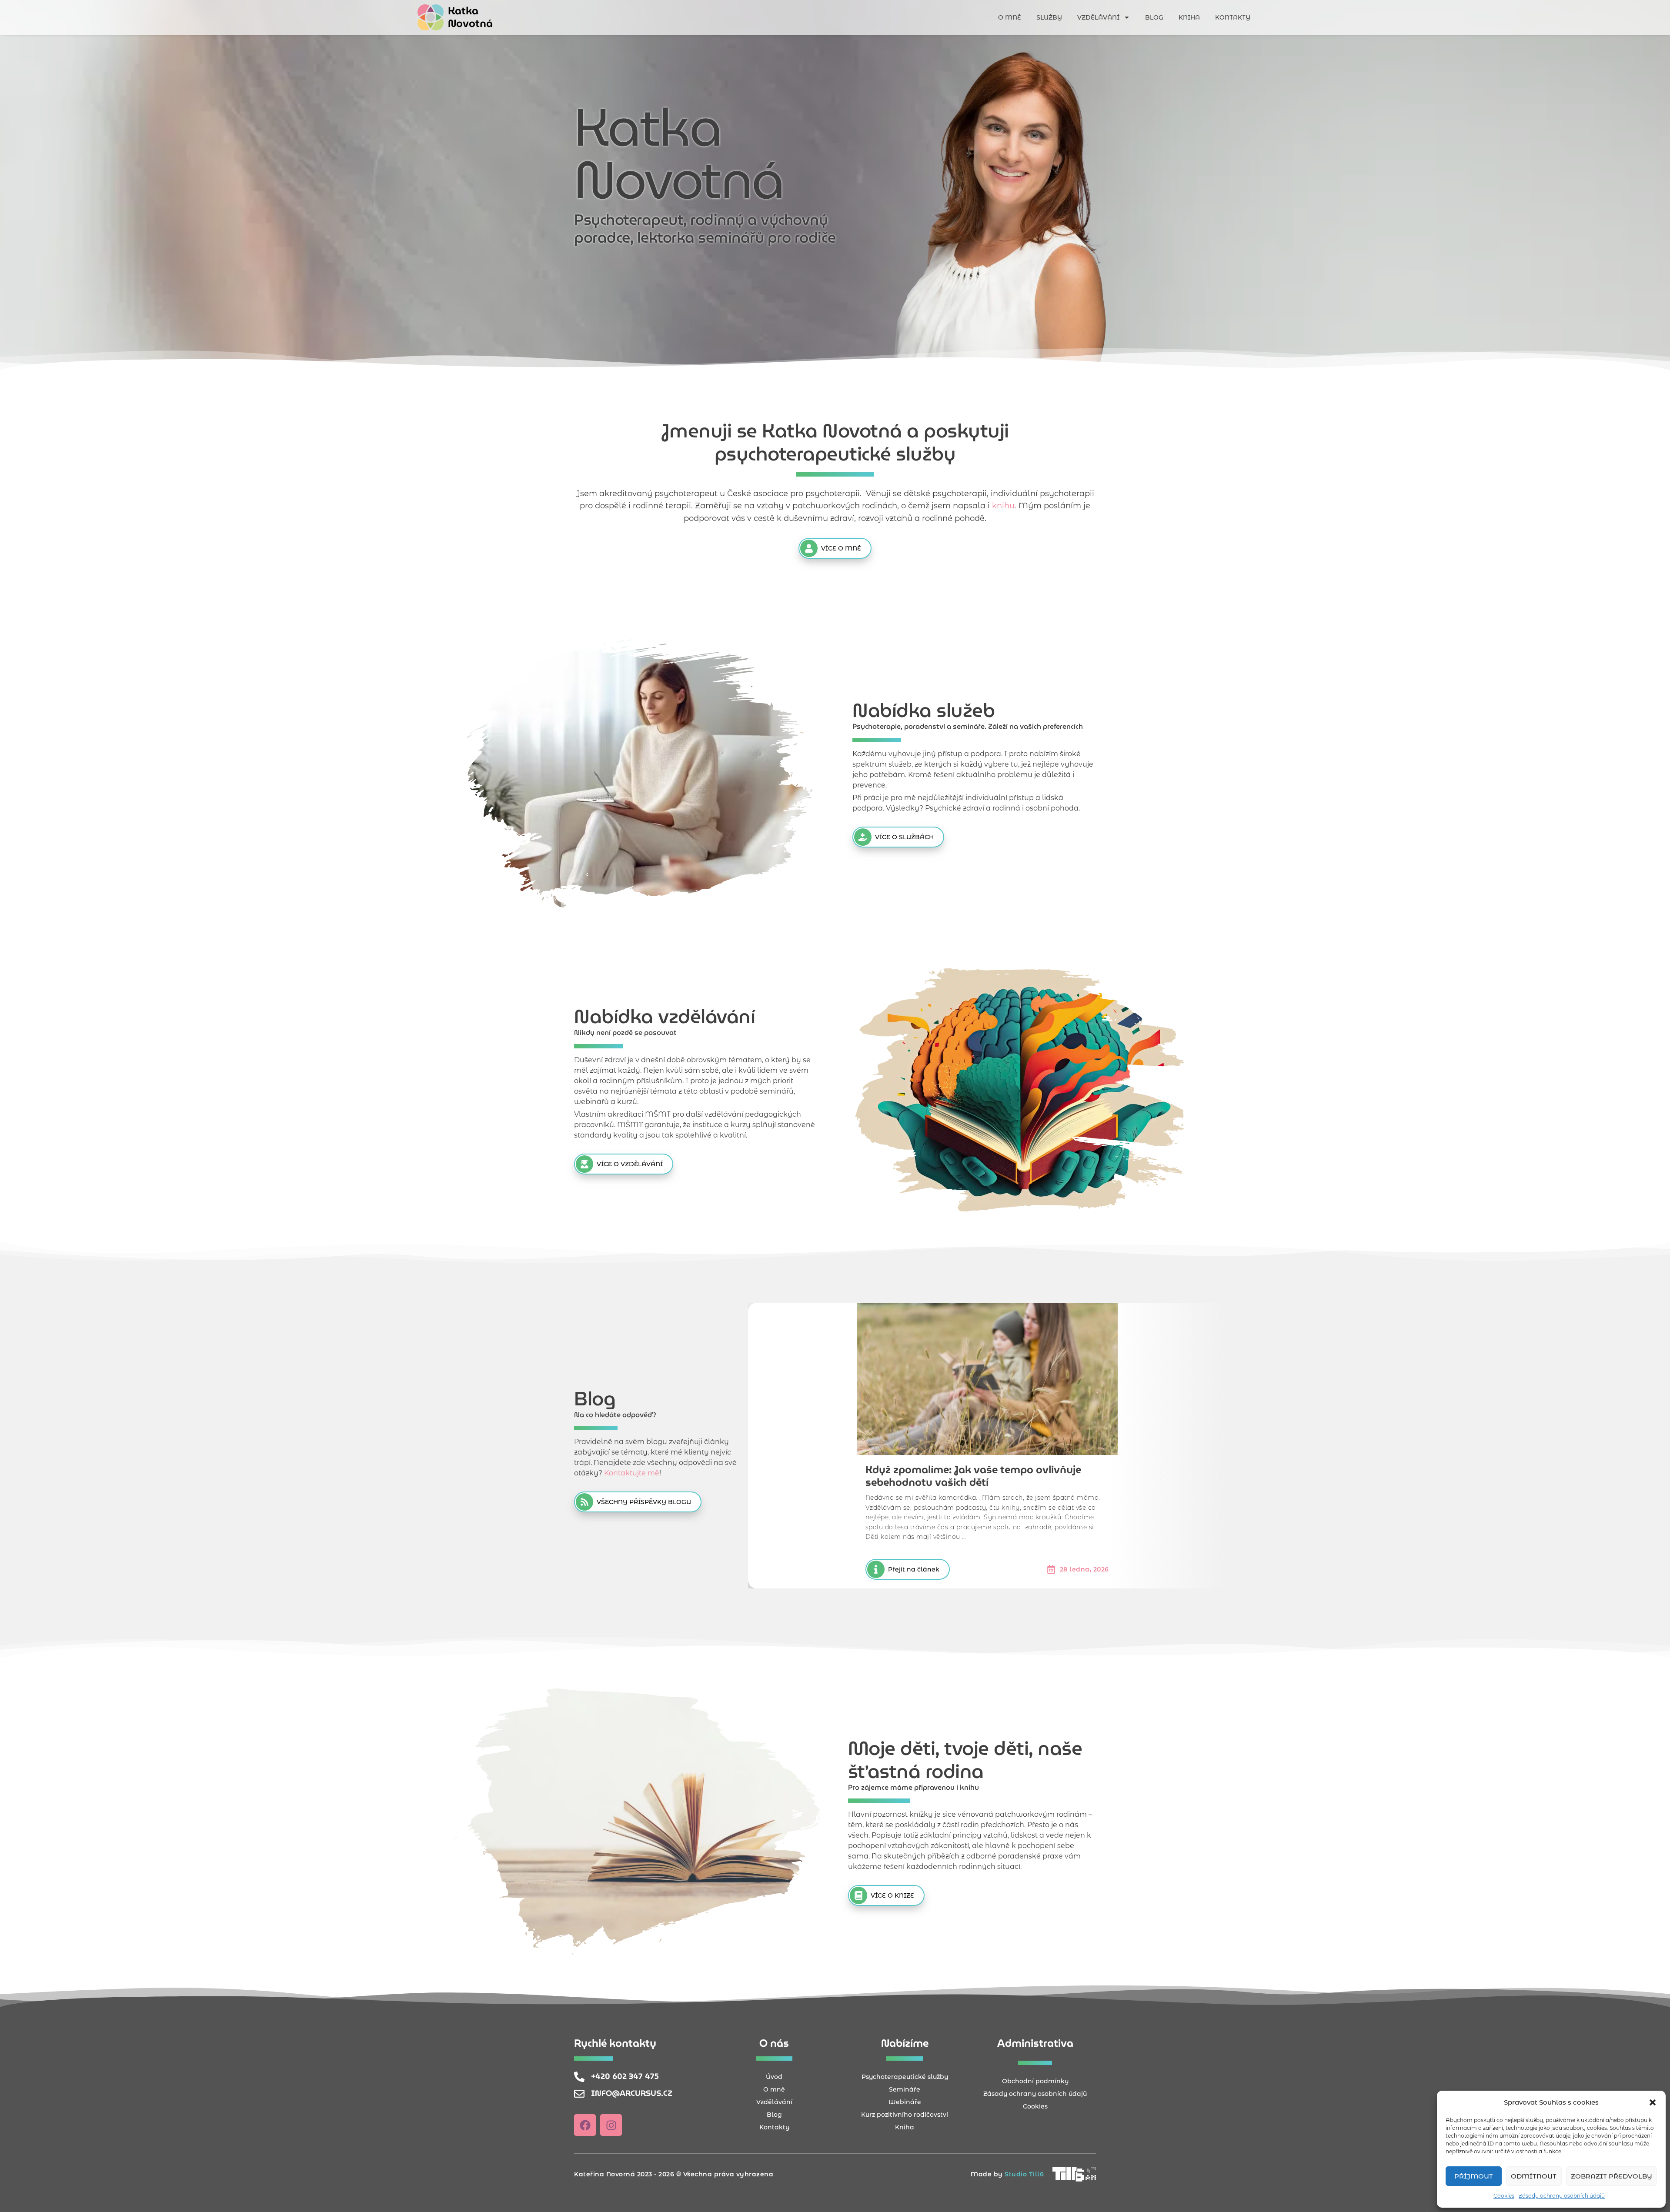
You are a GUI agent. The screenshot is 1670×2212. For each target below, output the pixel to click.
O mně (1010, 17)
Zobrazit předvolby (1612, 2176)
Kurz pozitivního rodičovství (905, 2115)
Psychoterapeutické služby (905, 2077)
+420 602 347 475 (625, 2076)
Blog (1154, 17)
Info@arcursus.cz (632, 2093)
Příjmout (1474, 2176)
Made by (988, 2174)
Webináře (905, 2102)
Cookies (1504, 2196)
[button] (1653, 2102)
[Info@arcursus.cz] (579, 2094)
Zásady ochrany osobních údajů (1562, 2196)
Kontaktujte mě (632, 1473)
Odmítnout (1534, 2176)
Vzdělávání (1098, 17)
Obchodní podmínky (1035, 2081)
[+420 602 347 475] (579, 2077)
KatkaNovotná (470, 17)
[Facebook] (585, 2125)
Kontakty (1233, 17)
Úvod (774, 2077)
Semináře (905, 2089)
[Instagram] (611, 2125)
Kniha (1189, 17)
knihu (1003, 506)
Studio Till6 (1024, 2174)
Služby (1049, 17)
